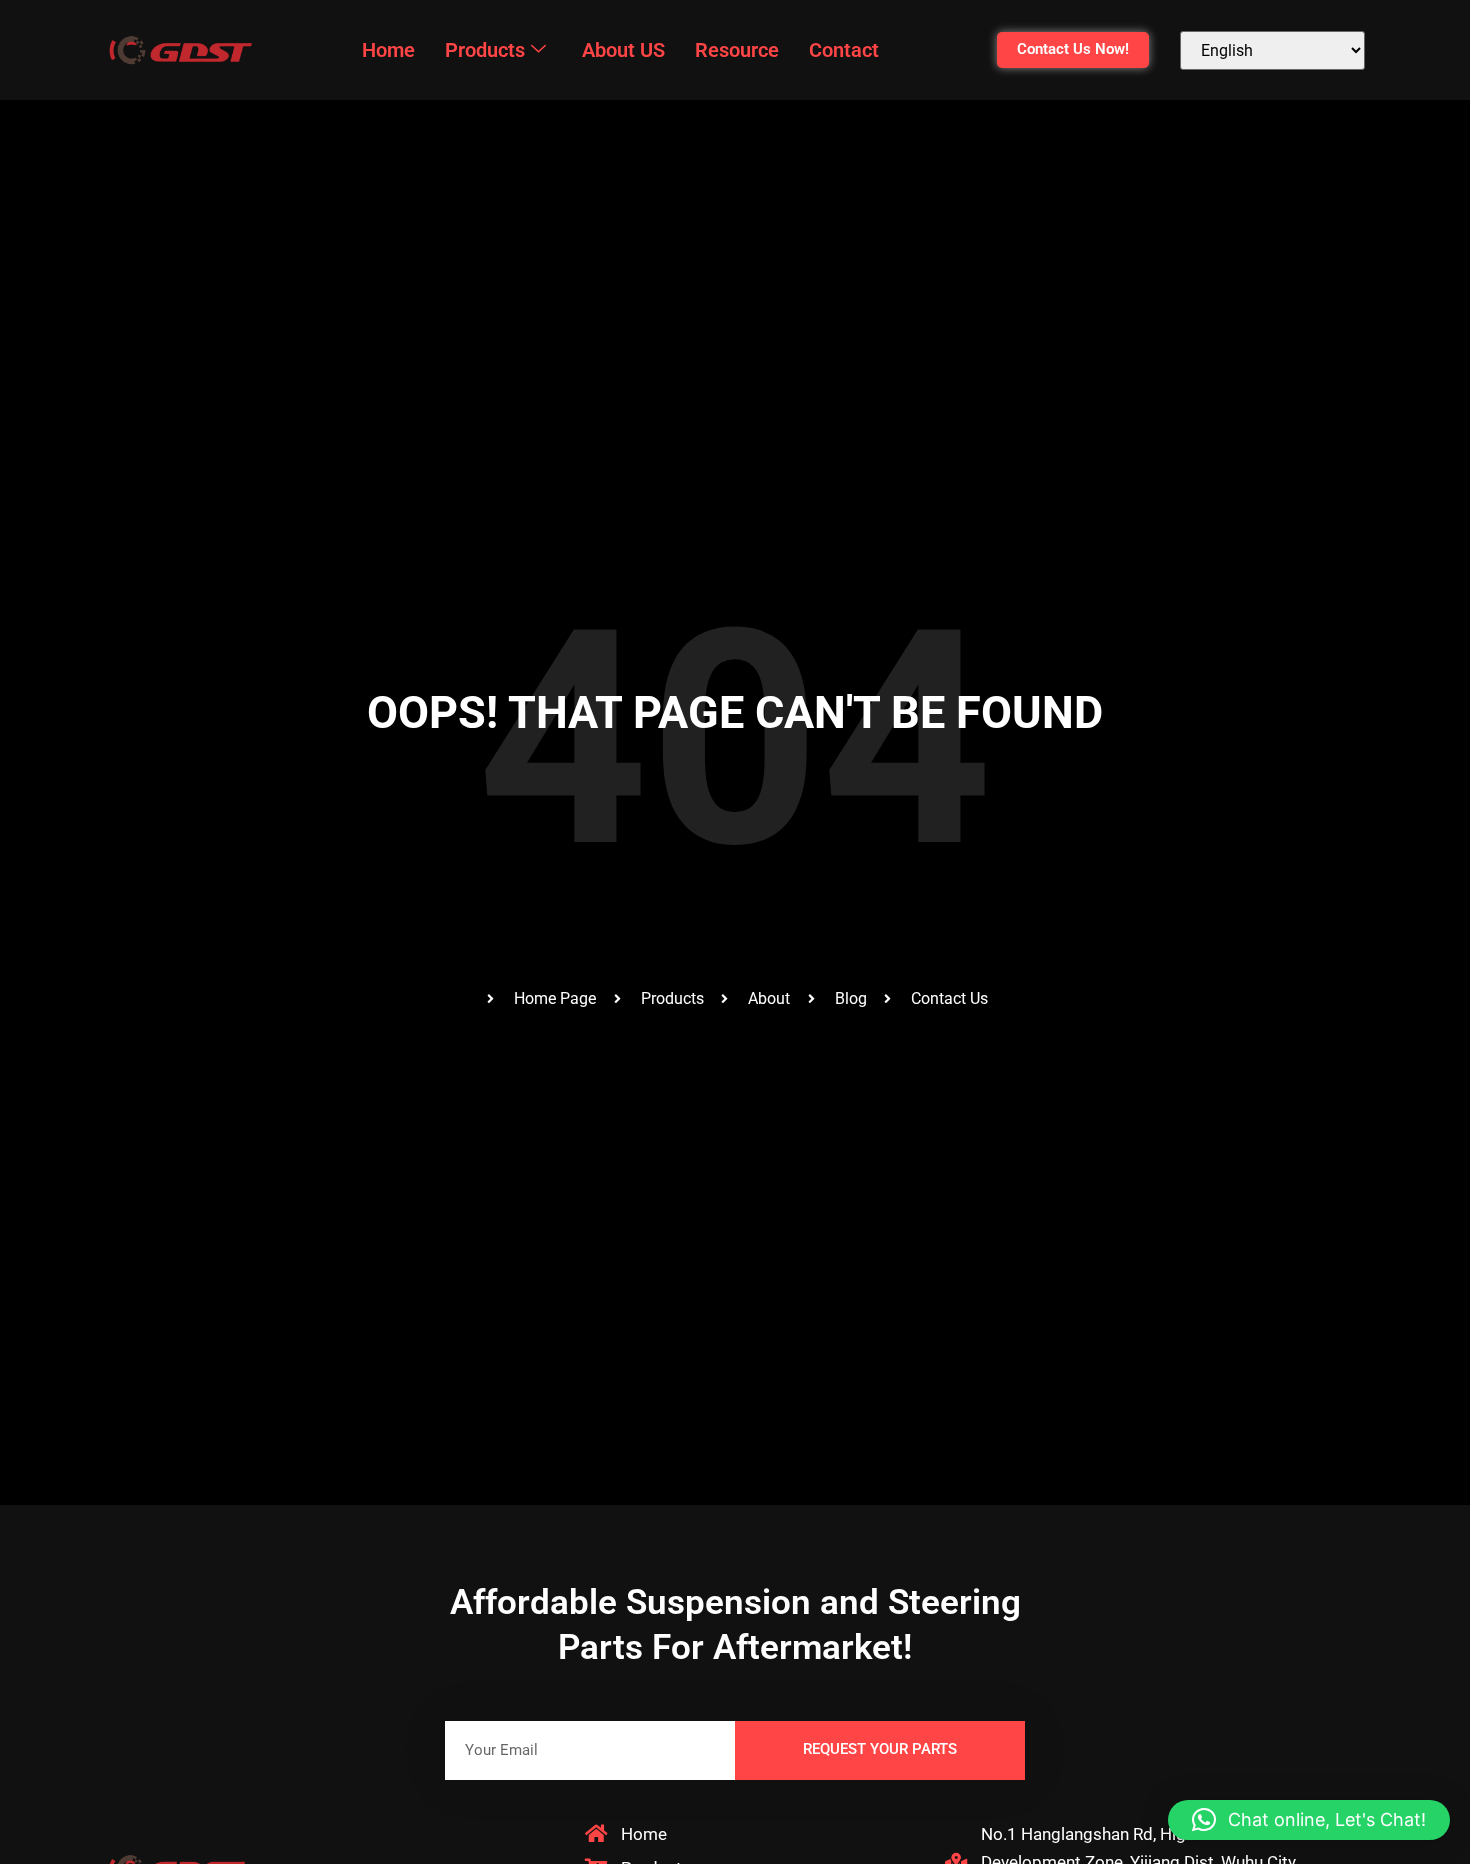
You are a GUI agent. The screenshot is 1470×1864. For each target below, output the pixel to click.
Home (388, 50)
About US (623, 50)
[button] (1309, 1820)
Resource (737, 50)
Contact (844, 50)
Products (485, 50)
